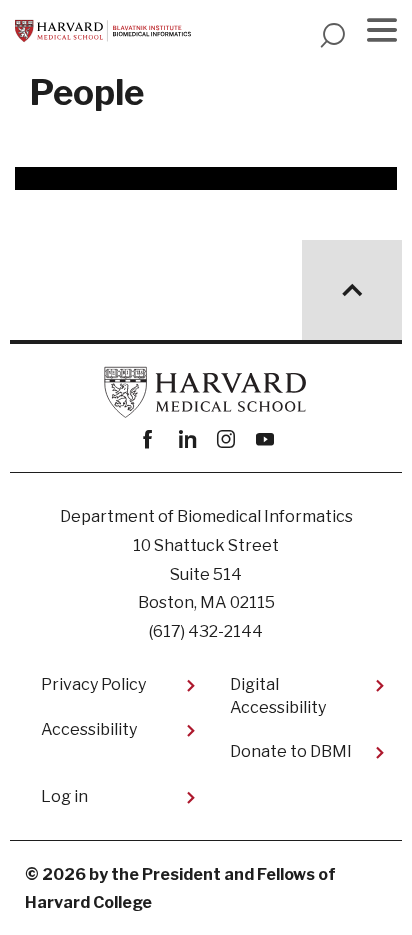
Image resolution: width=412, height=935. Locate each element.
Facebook (147, 439)
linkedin (186, 439)
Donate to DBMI (291, 751)
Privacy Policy (93, 684)
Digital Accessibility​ (278, 695)
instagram (225, 439)
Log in (64, 796)
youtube (264, 439)
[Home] (103, 31)
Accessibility (89, 729)
